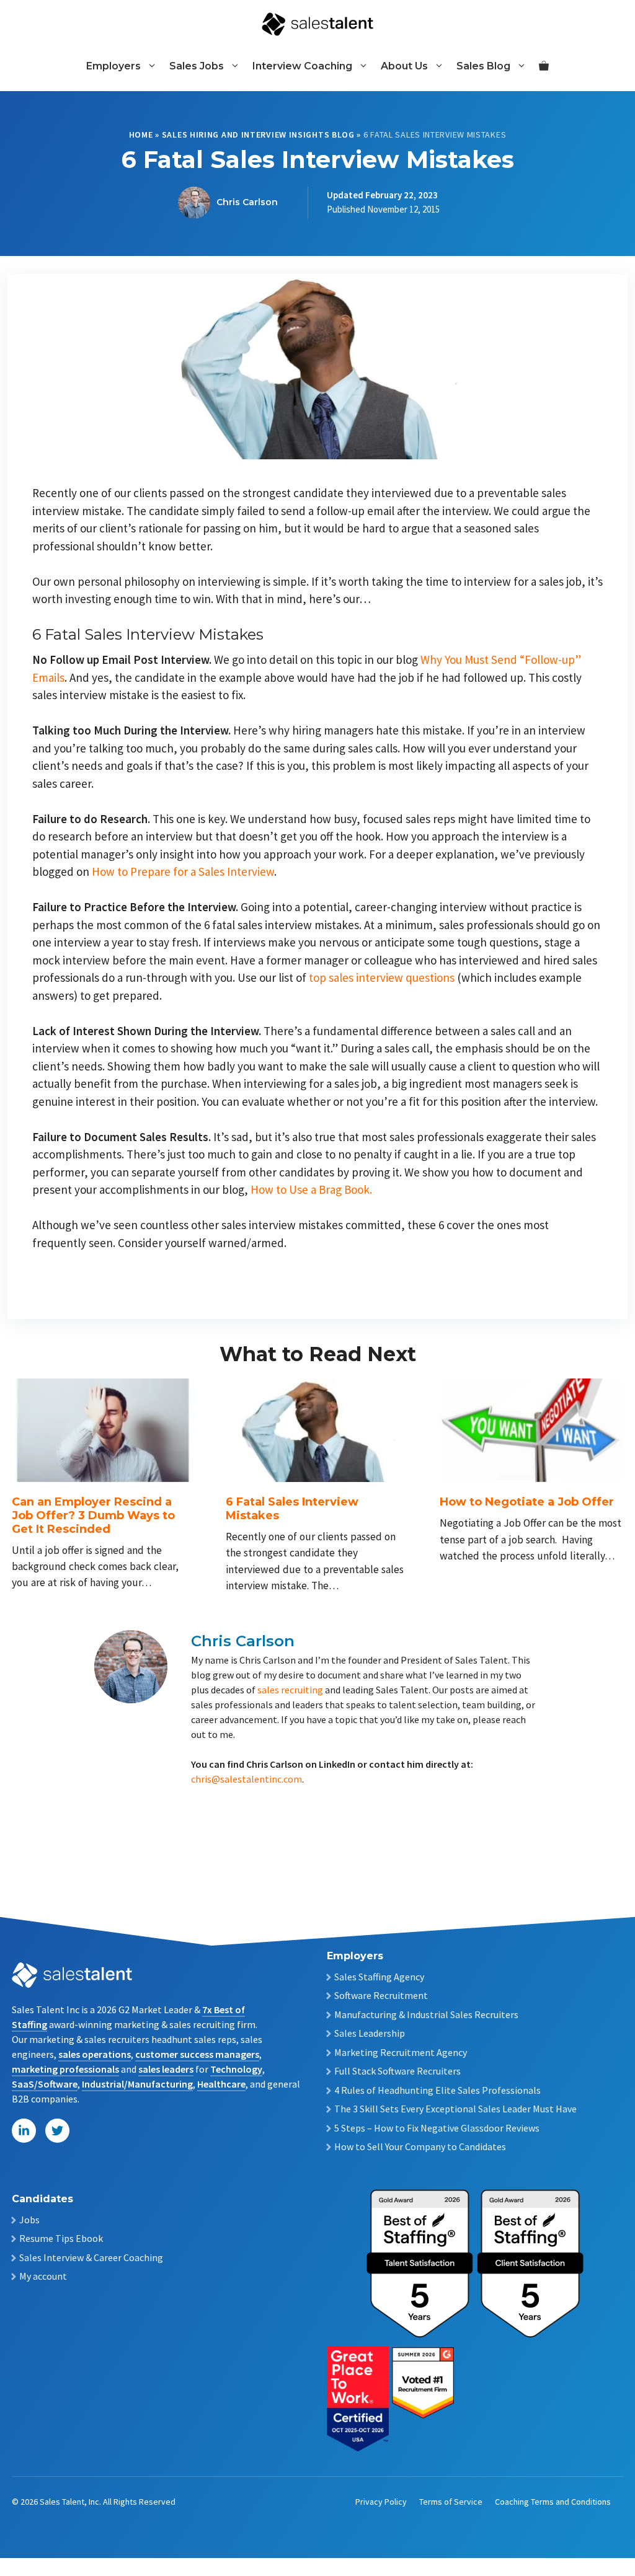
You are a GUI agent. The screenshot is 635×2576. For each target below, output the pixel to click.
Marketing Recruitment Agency (401, 2052)
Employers (113, 66)
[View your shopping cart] (544, 66)
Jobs (29, 2220)
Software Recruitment (381, 1995)
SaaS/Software (45, 2084)
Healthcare (221, 2084)
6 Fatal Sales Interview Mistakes (292, 1509)
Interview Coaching (302, 66)
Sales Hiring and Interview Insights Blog (258, 135)
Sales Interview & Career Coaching (91, 2257)
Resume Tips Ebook (61, 2238)
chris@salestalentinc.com (246, 1779)
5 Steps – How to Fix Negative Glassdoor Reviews (437, 2128)
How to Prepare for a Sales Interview (183, 871)
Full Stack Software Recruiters (397, 2071)
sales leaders (166, 2069)
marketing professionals (65, 2069)
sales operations (95, 2054)
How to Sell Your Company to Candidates (420, 2146)
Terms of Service (451, 2502)
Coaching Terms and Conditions (553, 2502)
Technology (236, 2069)
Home (141, 135)
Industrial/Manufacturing (137, 2084)
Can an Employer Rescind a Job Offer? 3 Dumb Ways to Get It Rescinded (93, 1515)
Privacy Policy (381, 2502)
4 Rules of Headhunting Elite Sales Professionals (437, 2090)
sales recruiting (290, 1690)
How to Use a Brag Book (311, 1189)
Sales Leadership (370, 2033)
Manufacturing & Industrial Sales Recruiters (426, 2014)
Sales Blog (483, 66)
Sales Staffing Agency (379, 1977)
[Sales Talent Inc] (317, 23)
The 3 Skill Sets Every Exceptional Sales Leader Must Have (455, 2109)
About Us (404, 66)
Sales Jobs (197, 66)
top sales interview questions (382, 977)
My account (43, 2276)
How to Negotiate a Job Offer (527, 1502)
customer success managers (197, 2054)
